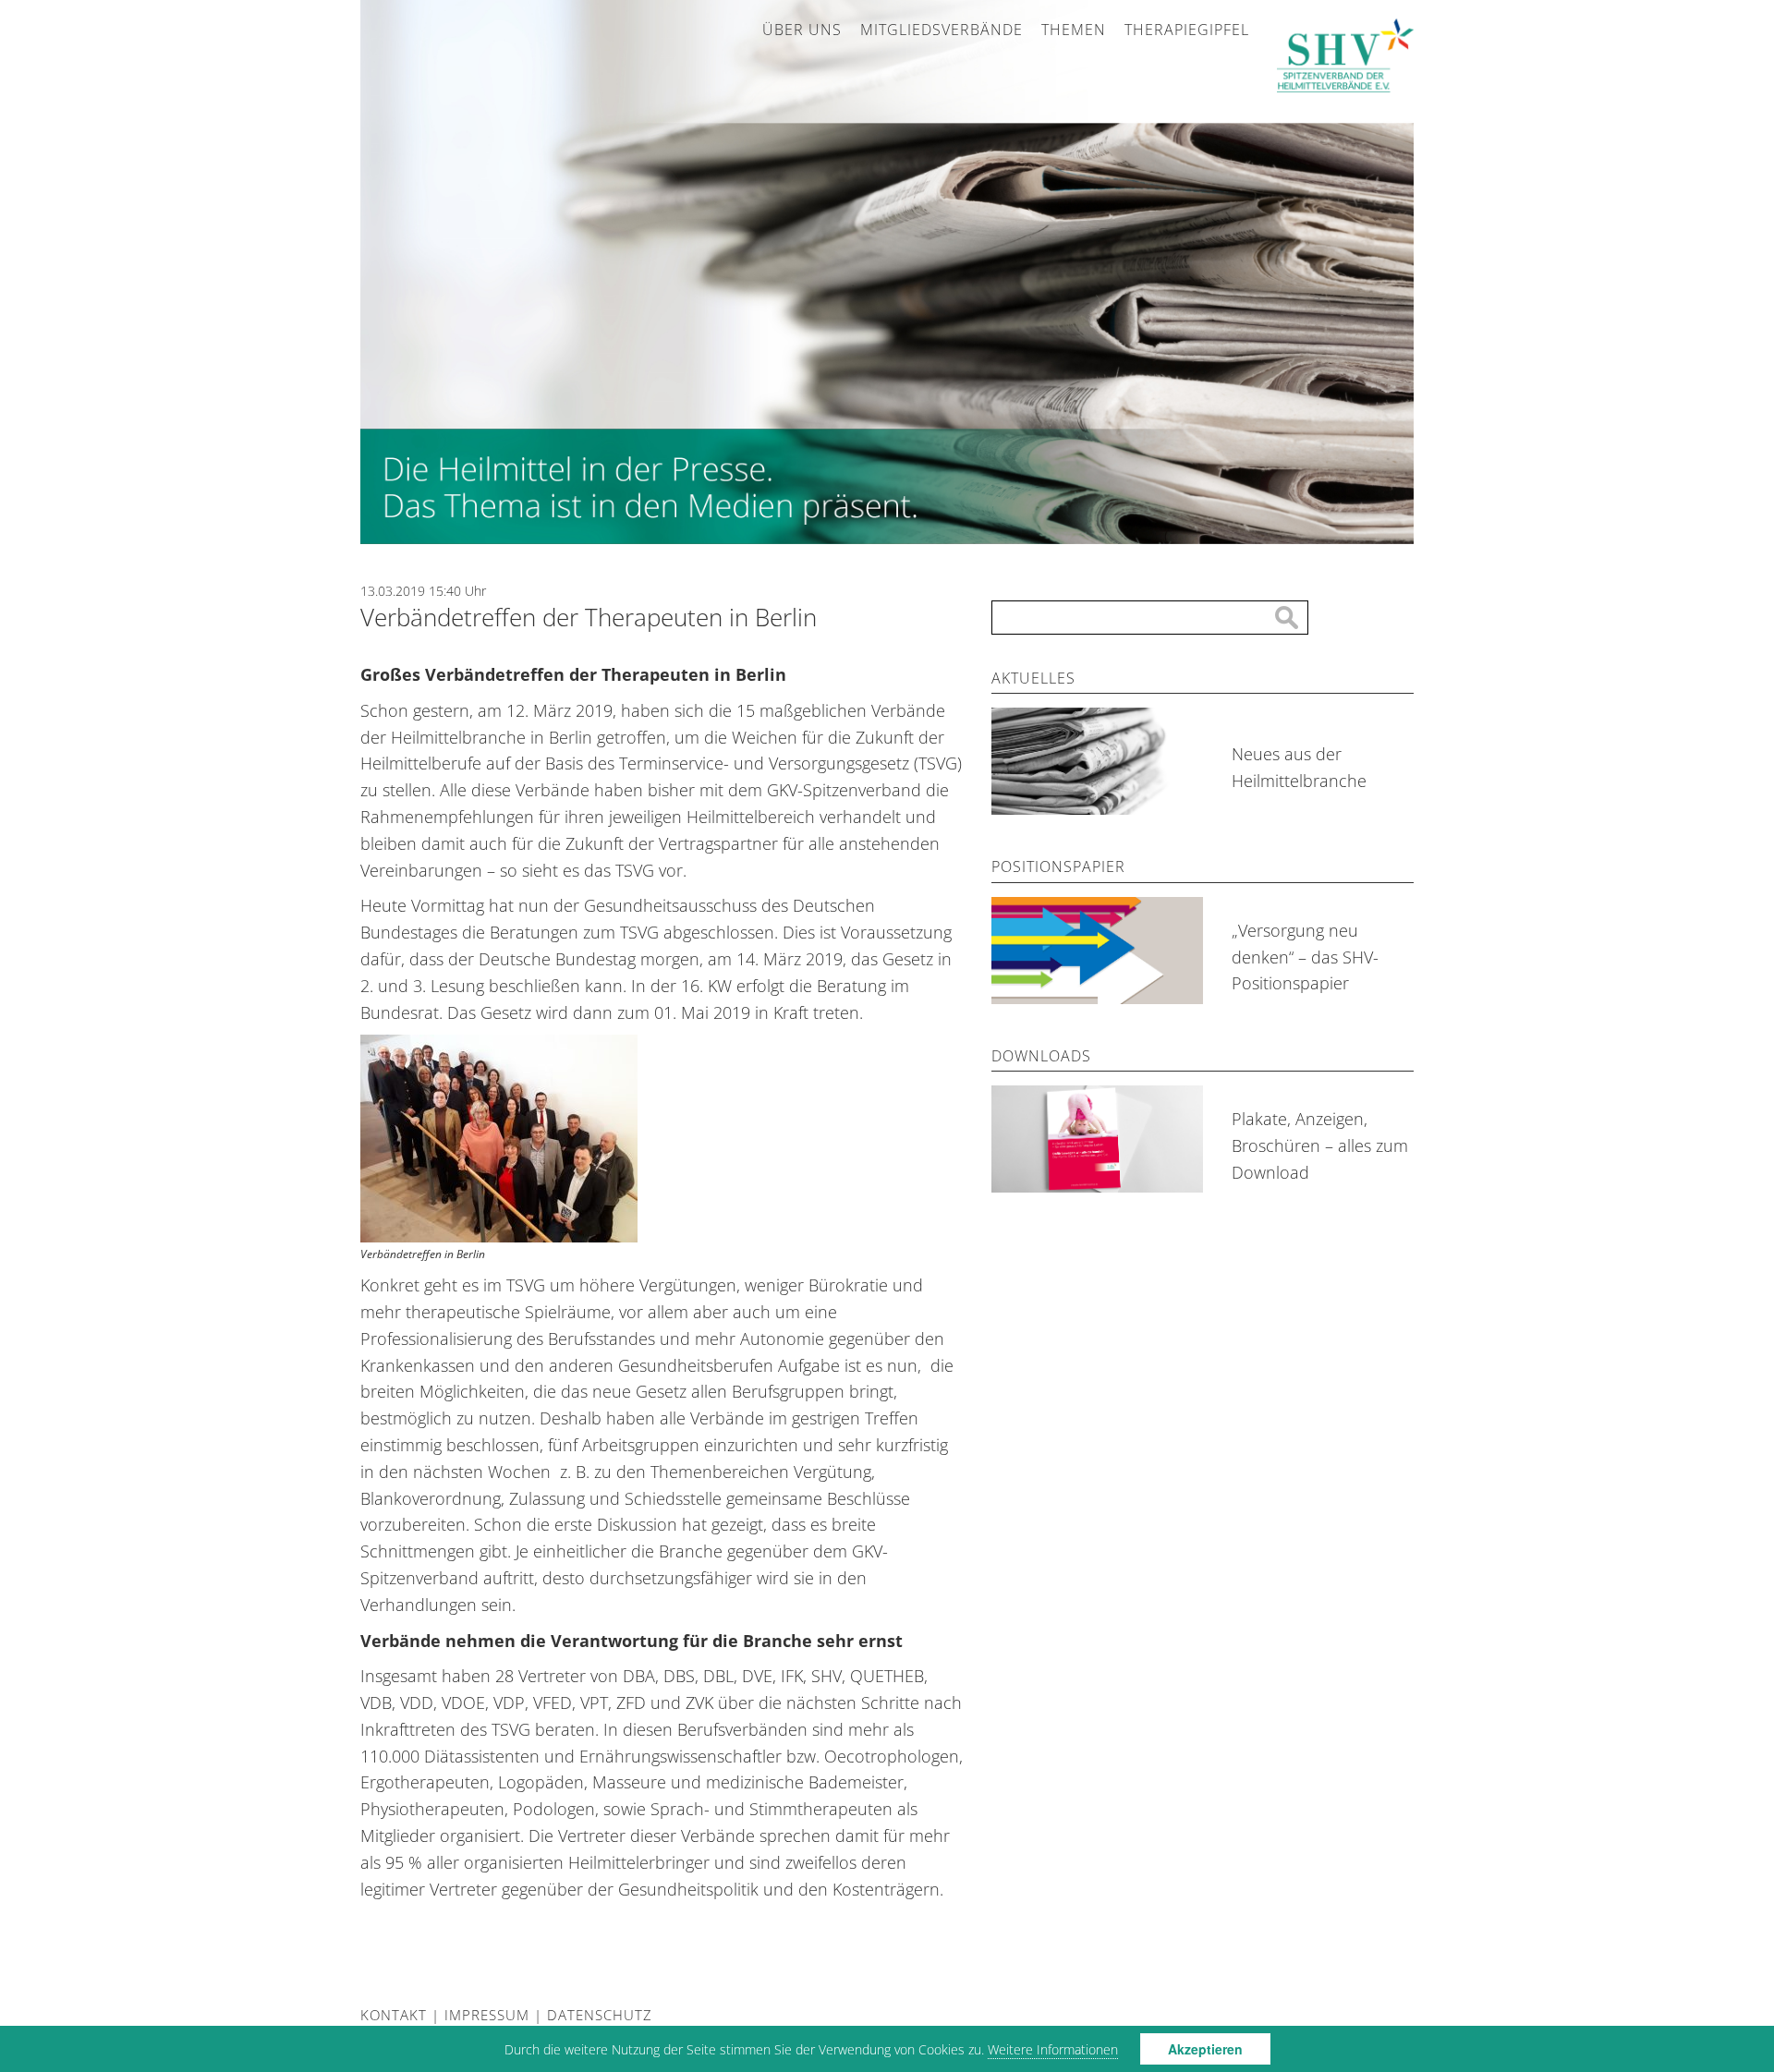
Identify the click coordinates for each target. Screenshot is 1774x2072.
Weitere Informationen (1053, 2049)
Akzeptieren (1205, 2049)
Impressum (487, 2015)
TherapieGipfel (1187, 30)
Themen (1074, 30)
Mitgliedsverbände (942, 30)
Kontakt (394, 2015)
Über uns (802, 30)
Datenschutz (600, 2015)
